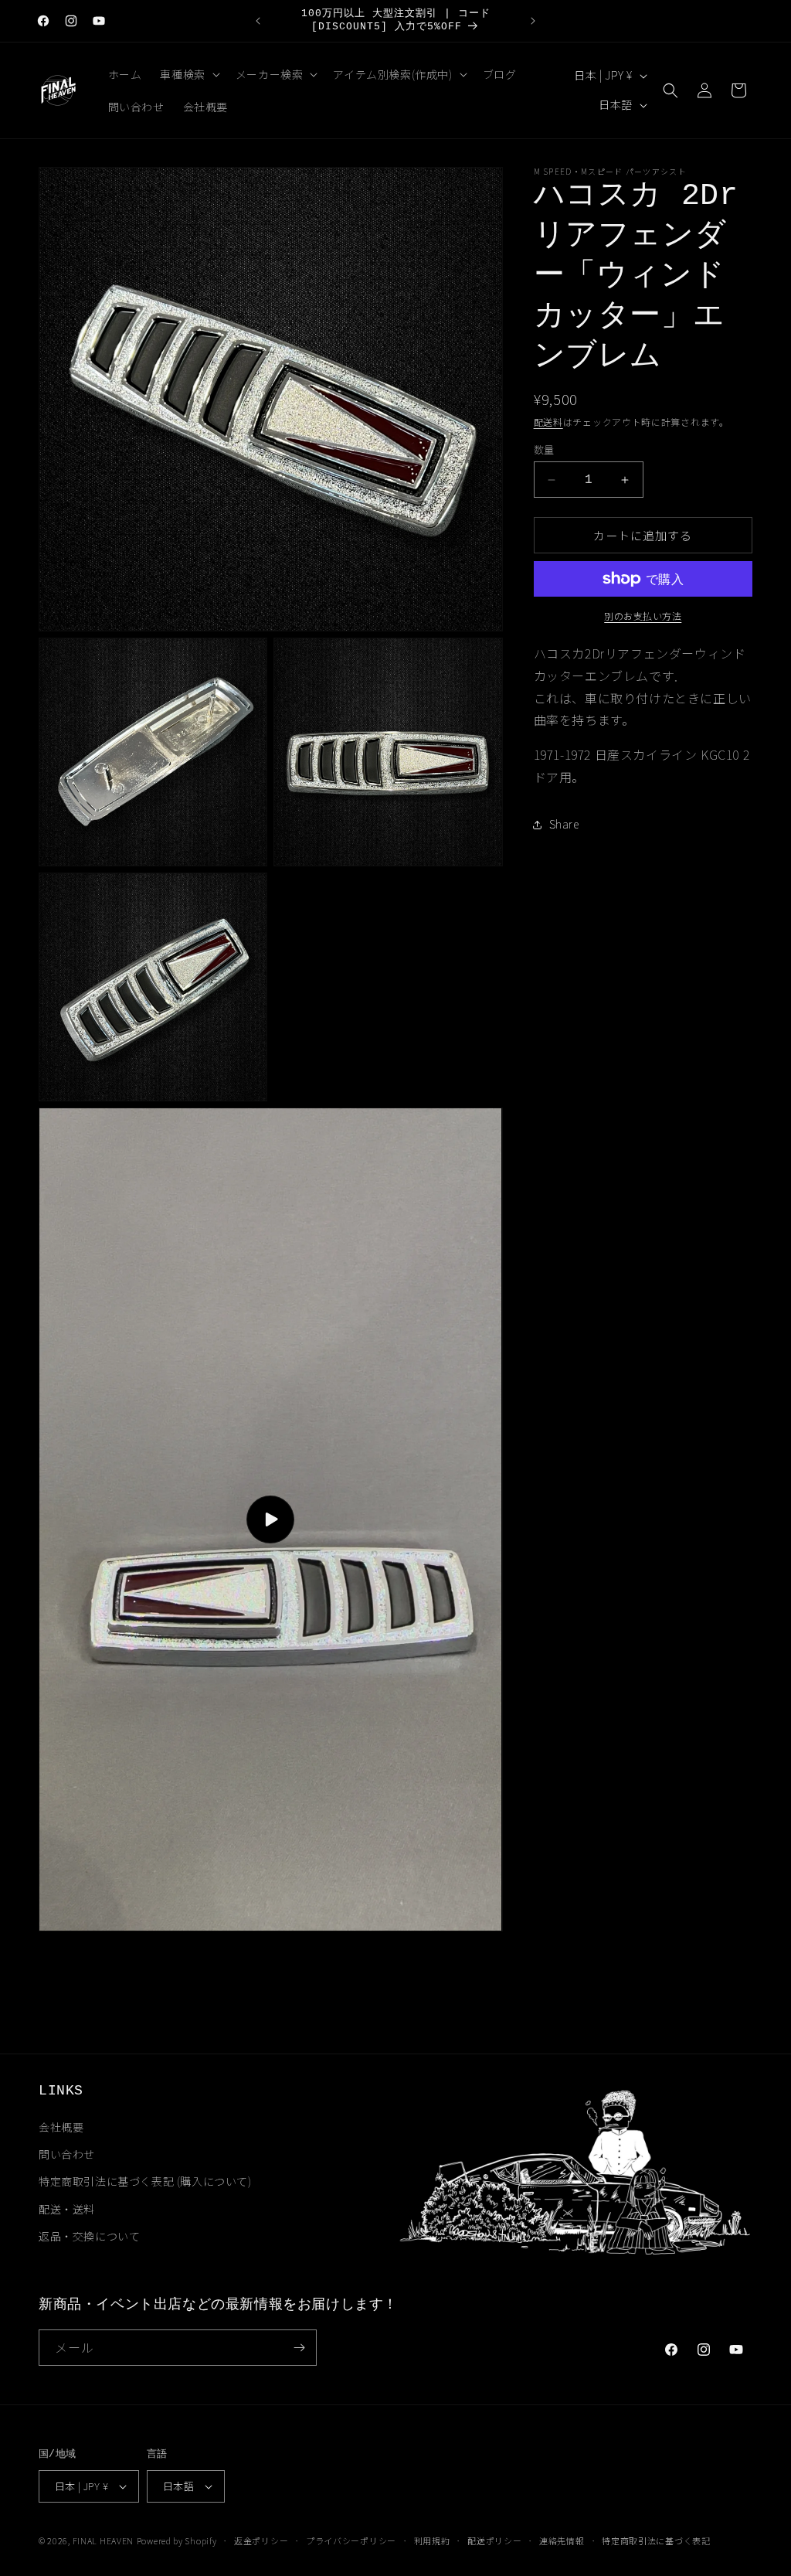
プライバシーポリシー (351, 2540)
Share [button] (564, 824)
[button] (188, 74)
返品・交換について (89, 2236)
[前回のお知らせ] (258, 21)
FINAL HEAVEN (103, 2540)
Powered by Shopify (177, 2540)
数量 (544, 449)
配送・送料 (67, 2209)
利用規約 (432, 2540)
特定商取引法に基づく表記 (656, 2540)
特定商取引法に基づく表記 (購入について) (145, 2181)
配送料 (548, 422)
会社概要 (61, 2127)
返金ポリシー (261, 2540)
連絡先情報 (562, 2540)
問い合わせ (67, 2154)
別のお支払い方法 (643, 616)
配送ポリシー (494, 2540)
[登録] (299, 2348)
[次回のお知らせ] (533, 21)
